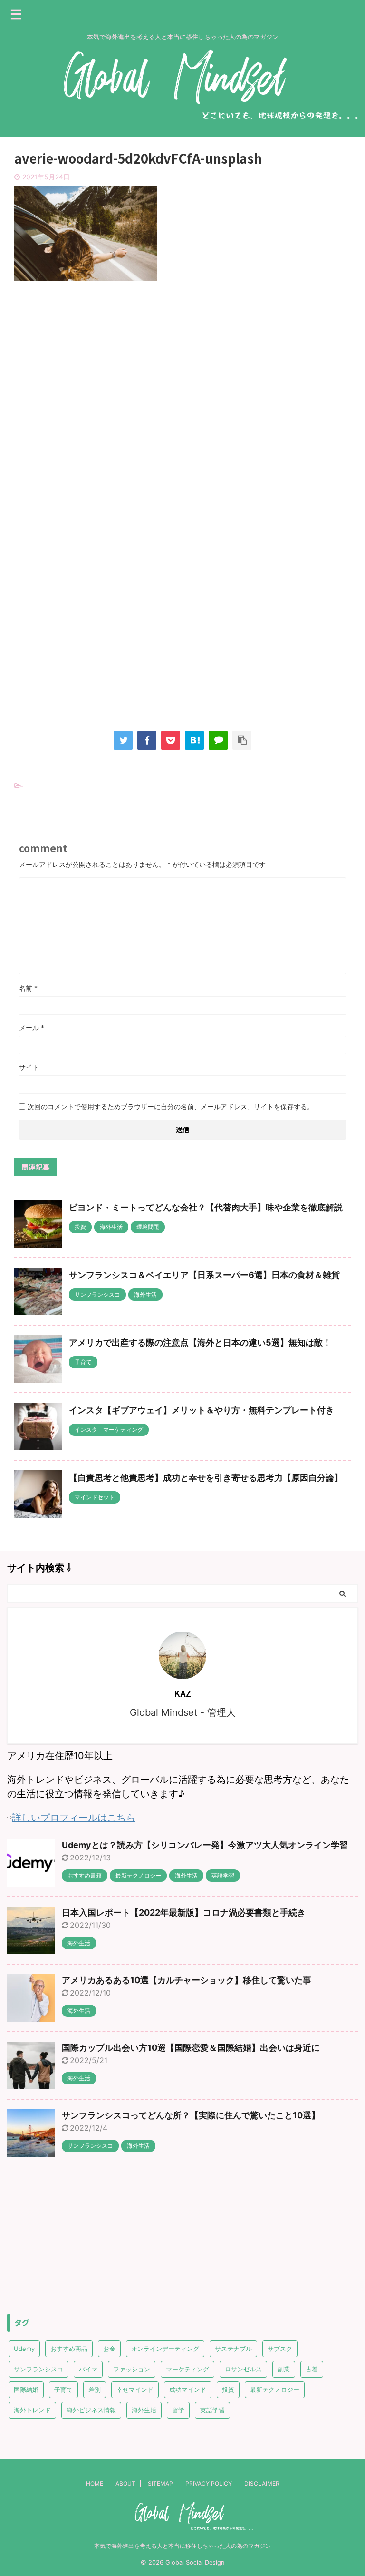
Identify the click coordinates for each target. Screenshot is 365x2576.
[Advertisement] (182, 367)
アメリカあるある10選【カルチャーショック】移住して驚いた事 (187, 1980)
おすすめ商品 (69, 2349)
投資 (228, 2389)
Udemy (24, 2349)
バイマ (88, 2369)
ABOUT (125, 2483)
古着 (312, 2369)
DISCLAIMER (262, 2483)
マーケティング (187, 2369)
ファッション (132, 2369)
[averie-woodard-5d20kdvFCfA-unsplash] (194, 740)
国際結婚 (26, 2389)
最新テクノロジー (275, 2389)
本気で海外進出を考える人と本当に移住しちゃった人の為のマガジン (182, 2546)
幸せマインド (135, 2389)
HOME (95, 2483)
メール (32, 1027)
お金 (109, 2349)
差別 (95, 2389)
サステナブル (233, 2349)
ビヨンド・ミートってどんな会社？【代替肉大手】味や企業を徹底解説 (206, 1207)
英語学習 (212, 2410)
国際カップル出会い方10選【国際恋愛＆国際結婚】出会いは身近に (191, 2048)
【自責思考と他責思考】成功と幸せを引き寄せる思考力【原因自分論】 (206, 1478)
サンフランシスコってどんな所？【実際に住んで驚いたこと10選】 (191, 2115)
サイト (29, 1067)
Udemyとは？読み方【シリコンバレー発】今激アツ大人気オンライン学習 (205, 1845)
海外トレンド (32, 2410)
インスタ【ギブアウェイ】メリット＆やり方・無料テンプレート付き (202, 1410)
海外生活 (144, 2410)
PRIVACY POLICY (209, 2483)
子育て (63, 2389)
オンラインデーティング (165, 2349)
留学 (178, 2410)
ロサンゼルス (243, 2369)
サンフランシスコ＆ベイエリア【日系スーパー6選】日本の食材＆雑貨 (204, 1275)
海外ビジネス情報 (91, 2410)
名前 (28, 988)
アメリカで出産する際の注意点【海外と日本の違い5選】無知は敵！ (200, 1342)
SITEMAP (160, 2483)
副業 (284, 2369)
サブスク (280, 2349)
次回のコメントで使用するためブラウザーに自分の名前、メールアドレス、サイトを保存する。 (171, 1106)
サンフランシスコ (38, 2369)
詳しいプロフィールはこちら (74, 1818)
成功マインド (188, 2389)
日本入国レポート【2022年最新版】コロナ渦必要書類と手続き (184, 1912)
